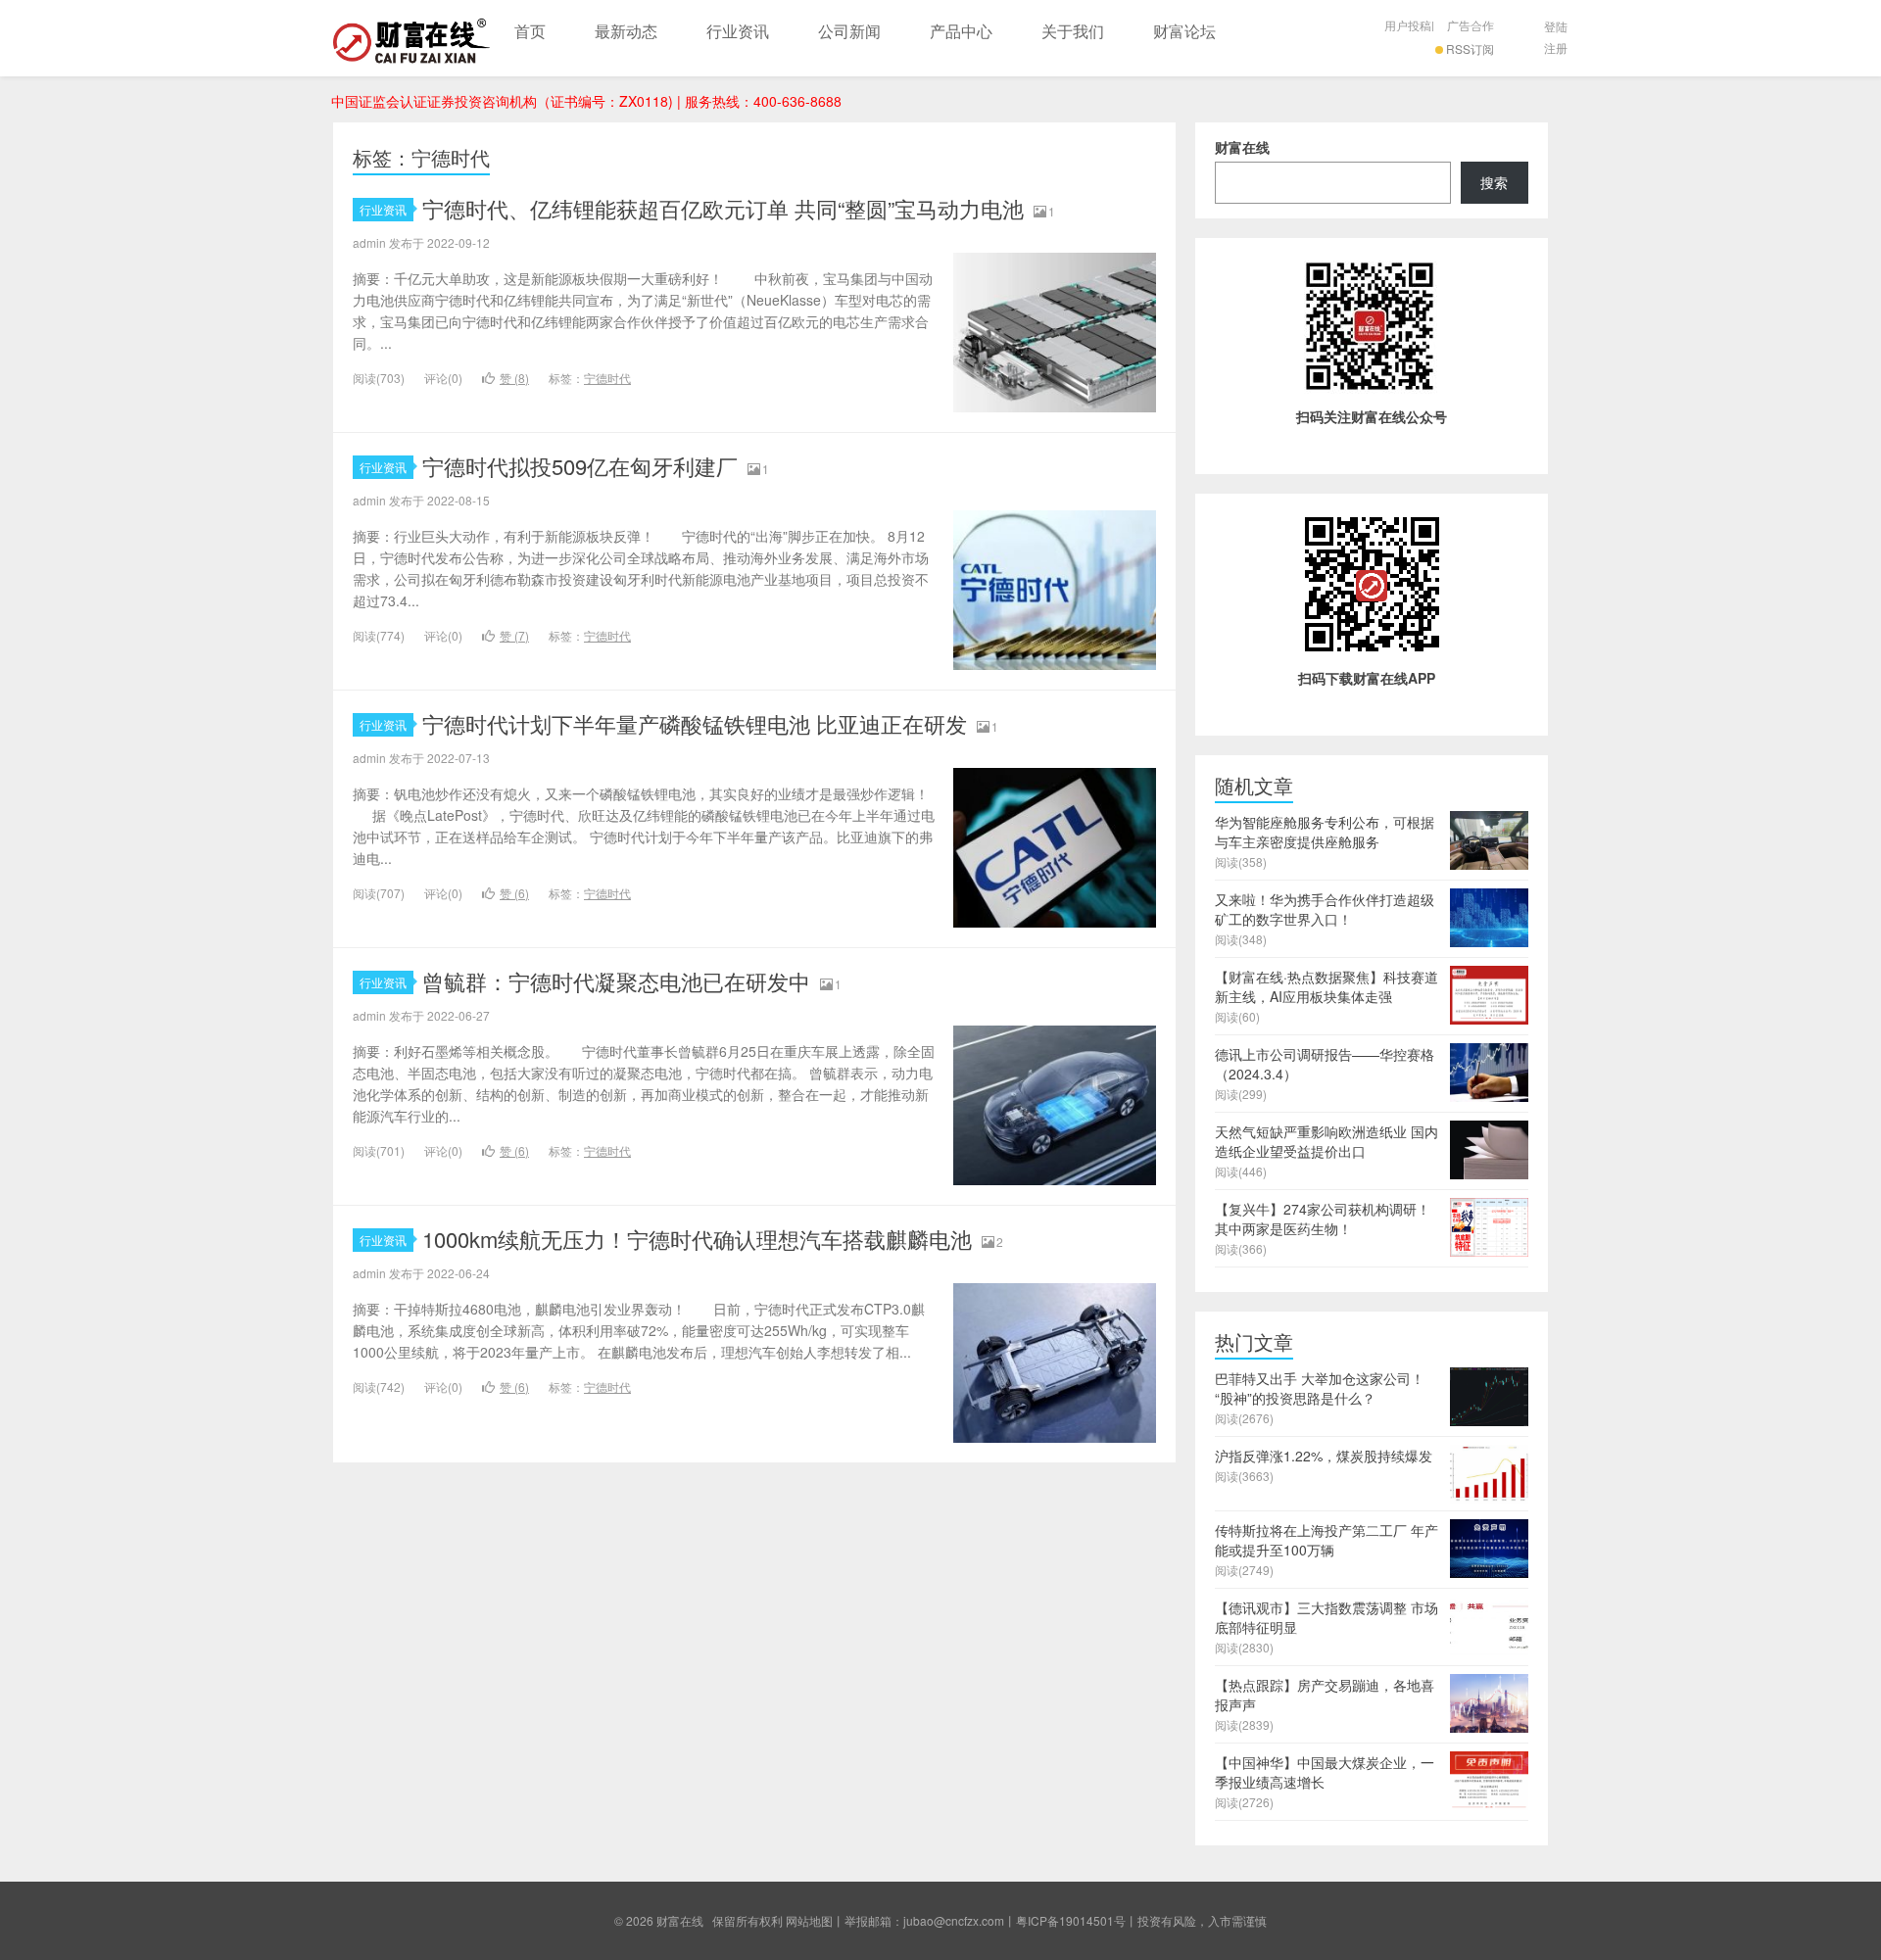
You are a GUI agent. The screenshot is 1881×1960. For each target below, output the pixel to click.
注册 (1556, 48)
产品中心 (961, 31)
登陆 (1556, 26)
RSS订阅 (1470, 48)
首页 (530, 31)
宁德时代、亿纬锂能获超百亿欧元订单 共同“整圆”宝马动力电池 (723, 208)
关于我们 (1073, 31)
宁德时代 (607, 378)
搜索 (1494, 182)
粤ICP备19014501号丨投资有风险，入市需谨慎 (1141, 1920)
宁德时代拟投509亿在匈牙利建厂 (580, 466)
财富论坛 (1184, 31)
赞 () (514, 378)
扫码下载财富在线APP (1367, 678)
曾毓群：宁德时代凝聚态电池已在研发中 (616, 981)
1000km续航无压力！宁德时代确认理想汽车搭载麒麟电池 (697, 1239)
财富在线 (411, 38)
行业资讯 (738, 31)
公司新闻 (849, 31)
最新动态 (626, 31)
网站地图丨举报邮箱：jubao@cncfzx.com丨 (901, 1920)
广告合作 (1471, 25)
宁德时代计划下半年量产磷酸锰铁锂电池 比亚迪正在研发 (695, 723)
